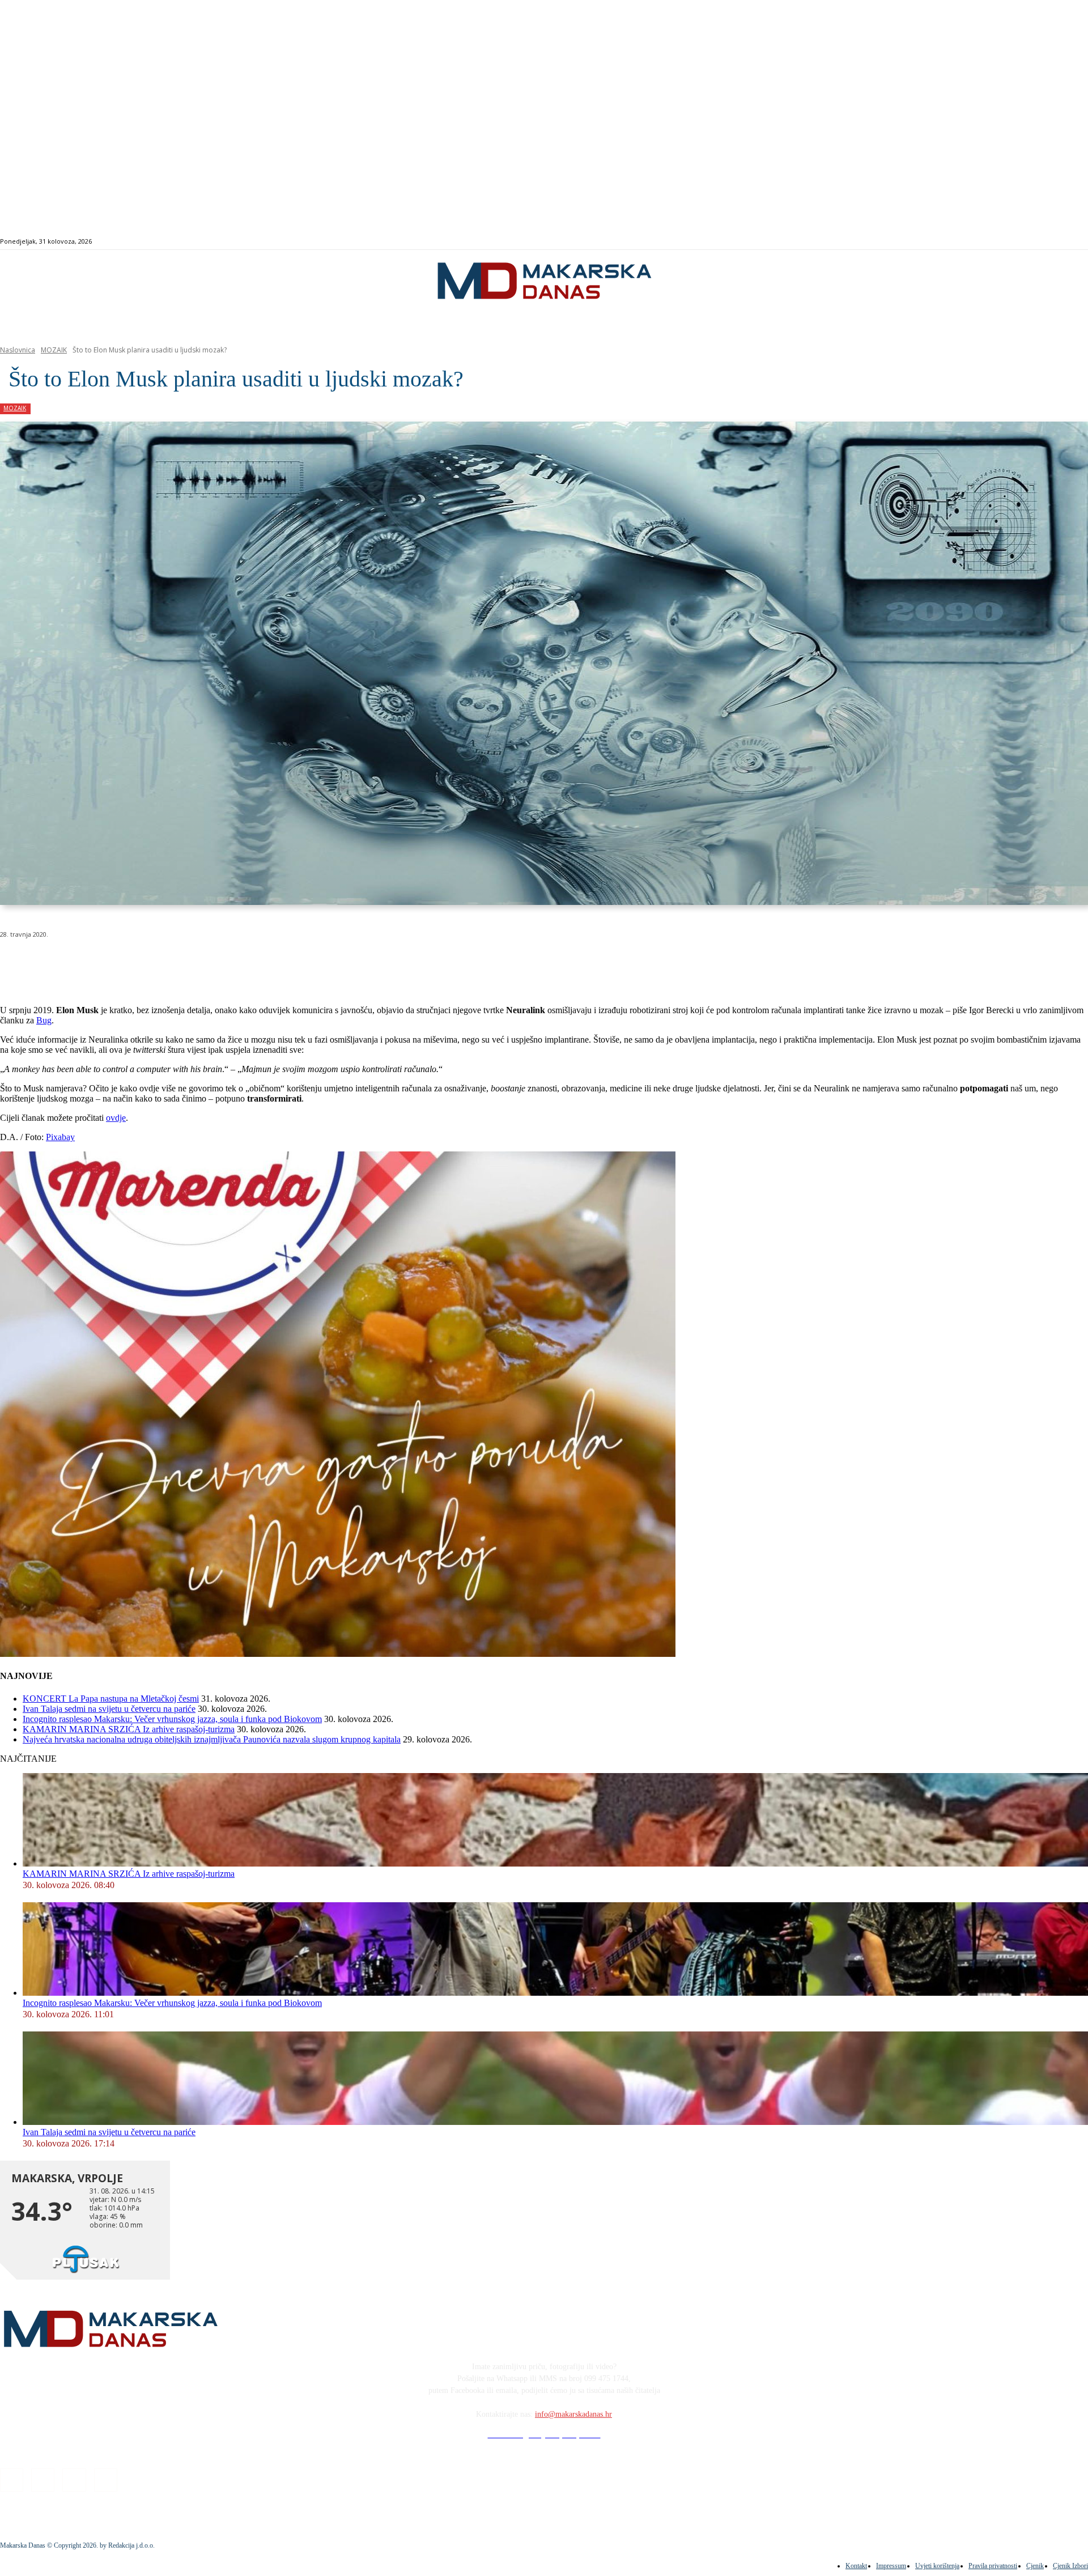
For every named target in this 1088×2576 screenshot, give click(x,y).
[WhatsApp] (181, 963)
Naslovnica (18, 350)
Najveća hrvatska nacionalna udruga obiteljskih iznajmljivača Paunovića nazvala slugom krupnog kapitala (212, 1739)
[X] (141, 963)
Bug (44, 1020)
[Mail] (1040, 242)
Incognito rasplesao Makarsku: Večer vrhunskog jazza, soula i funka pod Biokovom (172, 1719)
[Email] (222, 963)
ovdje (116, 1118)
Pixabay (60, 1137)
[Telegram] (263, 963)
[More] (304, 963)
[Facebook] (1014, 242)
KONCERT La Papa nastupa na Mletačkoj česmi (111, 1699)
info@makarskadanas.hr (573, 2414)
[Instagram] (1027, 242)
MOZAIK (54, 350)
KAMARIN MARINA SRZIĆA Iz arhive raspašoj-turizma (129, 1729)
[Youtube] (1053, 242)
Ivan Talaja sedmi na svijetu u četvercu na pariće (109, 1709)
